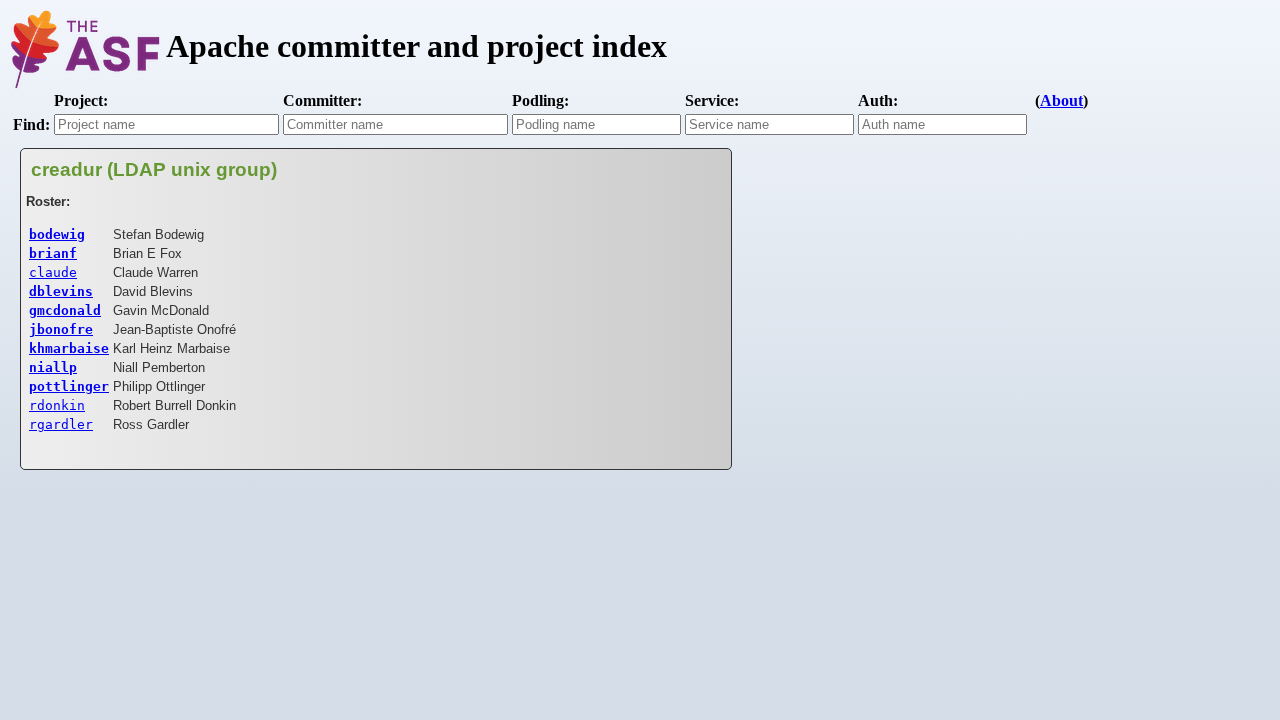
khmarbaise (69, 348)
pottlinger (69, 386)
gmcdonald (65, 310)
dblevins (61, 291)
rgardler (61, 424)
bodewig (57, 234)
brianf (53, 253)
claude (53, 272)
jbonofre (61, 329)
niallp (53, 367)
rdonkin (57, 405)
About (1061, 100)
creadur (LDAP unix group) (154, 169)
